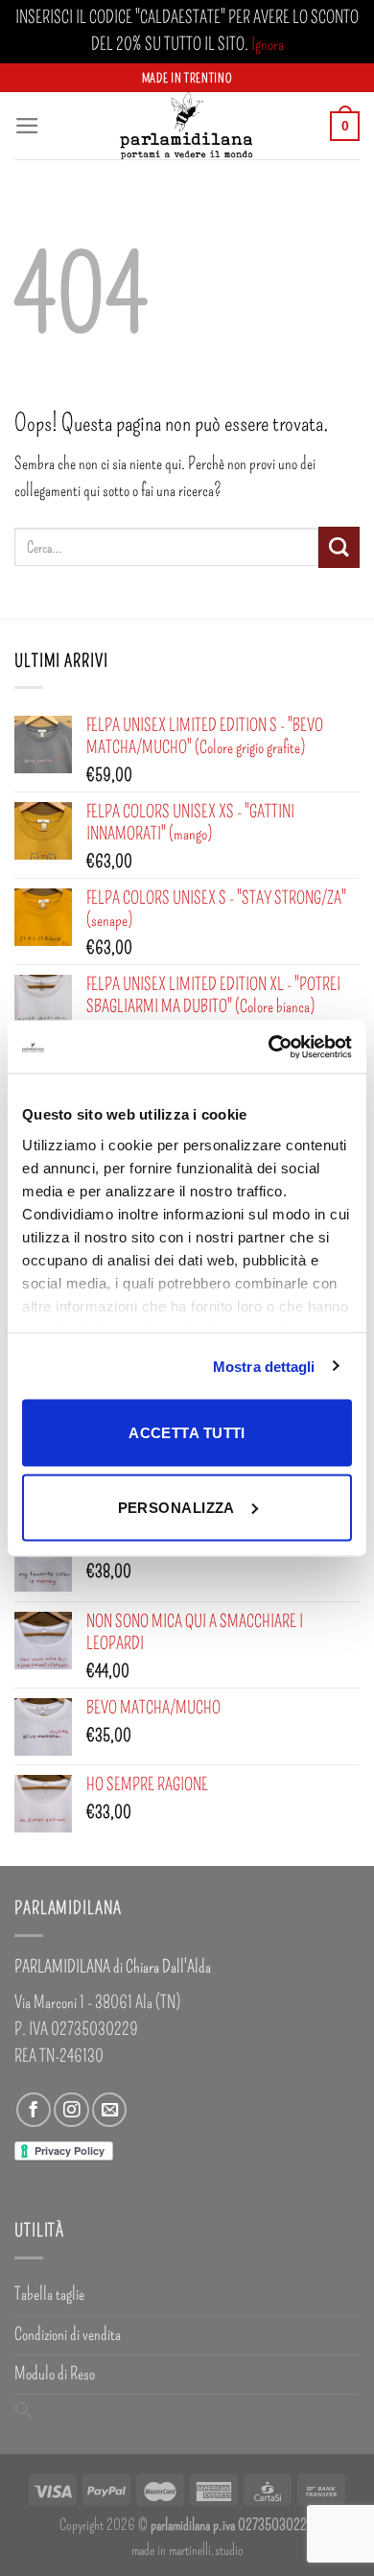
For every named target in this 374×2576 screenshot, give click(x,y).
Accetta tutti (187, 1433)
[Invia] (339, 547)
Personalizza (176, 1507)
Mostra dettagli (264, 1366)
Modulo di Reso (55, 2374)
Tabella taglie (49, 2294)
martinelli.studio (206, 2550)
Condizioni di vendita (68, 2335)
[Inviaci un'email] (109, 2110)
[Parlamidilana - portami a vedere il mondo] (187, 126)
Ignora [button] (268, 45)
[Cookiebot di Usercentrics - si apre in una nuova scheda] (269, 1047)
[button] (24, 2412)
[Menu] (27, 126)
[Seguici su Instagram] (71, 2110)
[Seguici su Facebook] (34, 2110)
